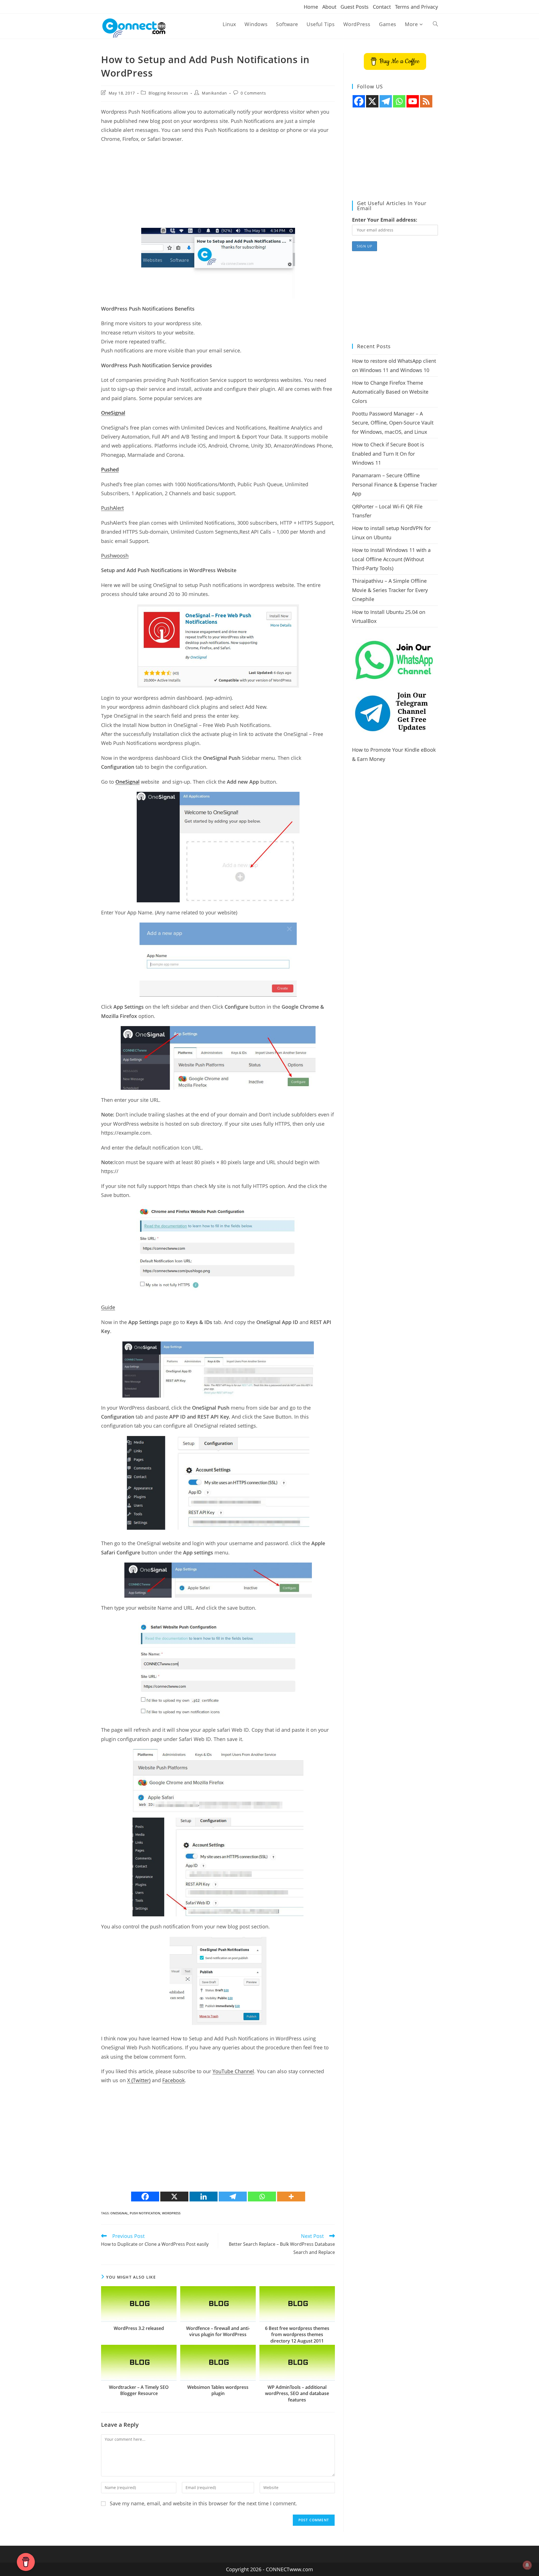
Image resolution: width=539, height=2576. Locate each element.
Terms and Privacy (416, 7)
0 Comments (253, 93)
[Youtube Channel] (413, 101)
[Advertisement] (218, 189)
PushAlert (112, 508)
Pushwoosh (115, 556)
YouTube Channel (233, 2071)
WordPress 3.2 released (139, 2328)
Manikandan (214, 93)
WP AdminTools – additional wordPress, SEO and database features (297, 2393)
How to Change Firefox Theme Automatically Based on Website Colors (390, 392)
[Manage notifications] (527, 2565)
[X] (174, 2197)
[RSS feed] (426, 101)
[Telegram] (233, 2197)
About (329, 7)
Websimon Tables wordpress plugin (218, 2390)
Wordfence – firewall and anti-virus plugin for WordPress (218, 2331)
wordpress (171, 2213)
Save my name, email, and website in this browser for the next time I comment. (203, 2503)
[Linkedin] (204, 2197)
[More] (291, 2197)
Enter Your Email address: (385, 220)
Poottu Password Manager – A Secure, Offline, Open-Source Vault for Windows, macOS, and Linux (393, 423)
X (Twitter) (139, 2080)
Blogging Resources (168, 93)
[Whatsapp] (262, 2197)
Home (311, 7)
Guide (108, 1307)
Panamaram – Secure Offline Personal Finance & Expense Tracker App (395, 484)
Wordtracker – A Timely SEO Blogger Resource (139, 2390)
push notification (145, 2213)
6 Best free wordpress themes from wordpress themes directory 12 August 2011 (297, 2335)
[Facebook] (145, 2197)
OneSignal (119, 2213)
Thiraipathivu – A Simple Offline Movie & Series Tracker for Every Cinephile (390, 590)
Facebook (173, 2080)
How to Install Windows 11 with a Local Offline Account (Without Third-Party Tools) (391, 559)
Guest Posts (355, 7)
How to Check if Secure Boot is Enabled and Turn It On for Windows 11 (388, 454)
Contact (382, 7)
